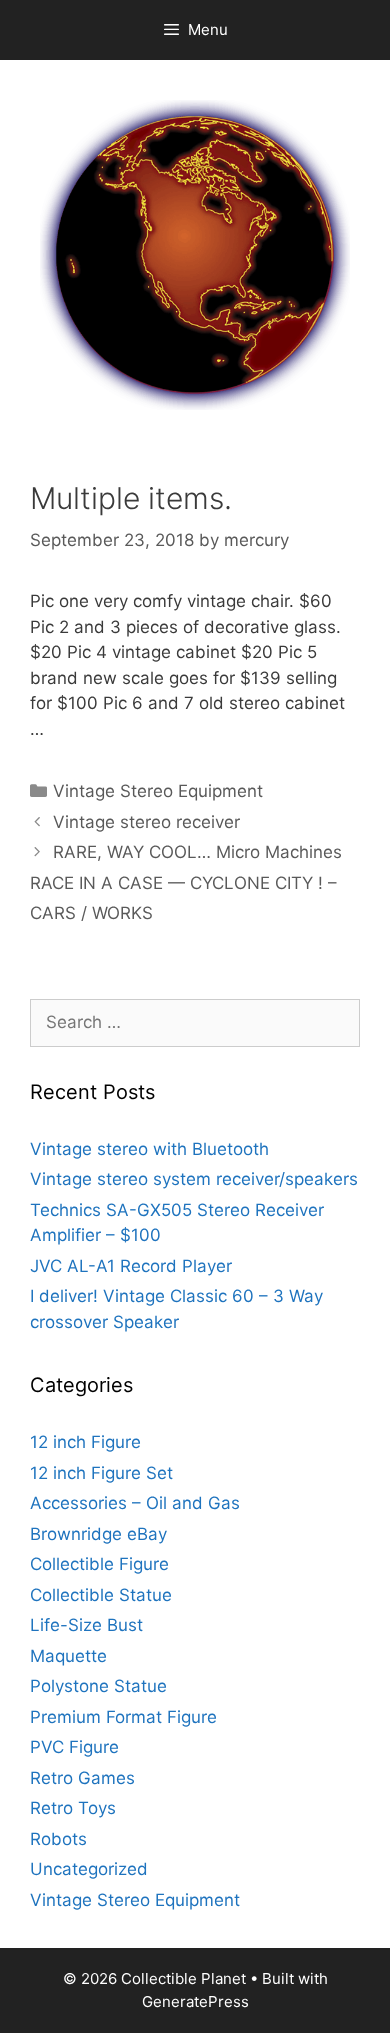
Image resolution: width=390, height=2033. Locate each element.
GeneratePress (195, 2001)
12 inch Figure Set (101, 1473)
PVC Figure (74, 1747)
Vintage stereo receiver (146, 822)
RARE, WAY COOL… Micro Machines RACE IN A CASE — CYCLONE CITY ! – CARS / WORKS (186, 882)
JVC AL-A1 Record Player (131, 1266)
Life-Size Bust (86, 1625)
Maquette (68, 1656)
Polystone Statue (98, 1686)
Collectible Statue (101, 1595)
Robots (58, 1839)
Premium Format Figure (123, 1717)
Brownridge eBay (98, 1534)
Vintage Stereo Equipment (158, 791)
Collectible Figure (99, 1564)
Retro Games (82, 1778)
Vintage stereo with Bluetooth (149, 1149)
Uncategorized (89, 1869)
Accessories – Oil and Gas (135, 1503)
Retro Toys (73, 1808)
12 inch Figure (85, 1442)
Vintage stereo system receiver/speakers (194, 1179)
